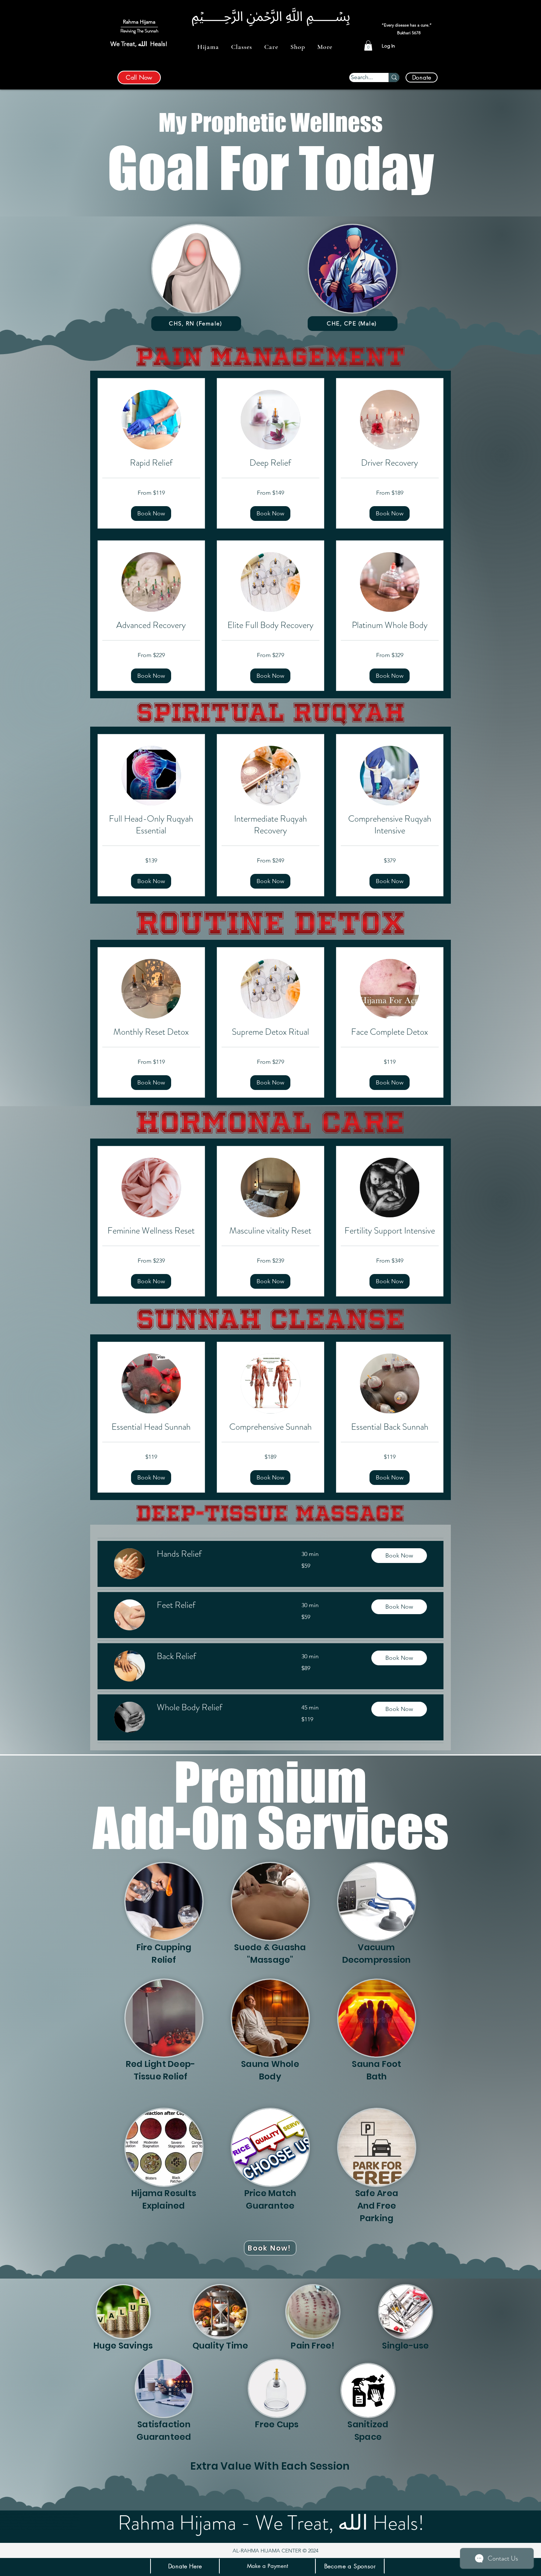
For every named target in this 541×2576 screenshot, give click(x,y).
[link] (151, 463)
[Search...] (394, 77)
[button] (208, 47)
